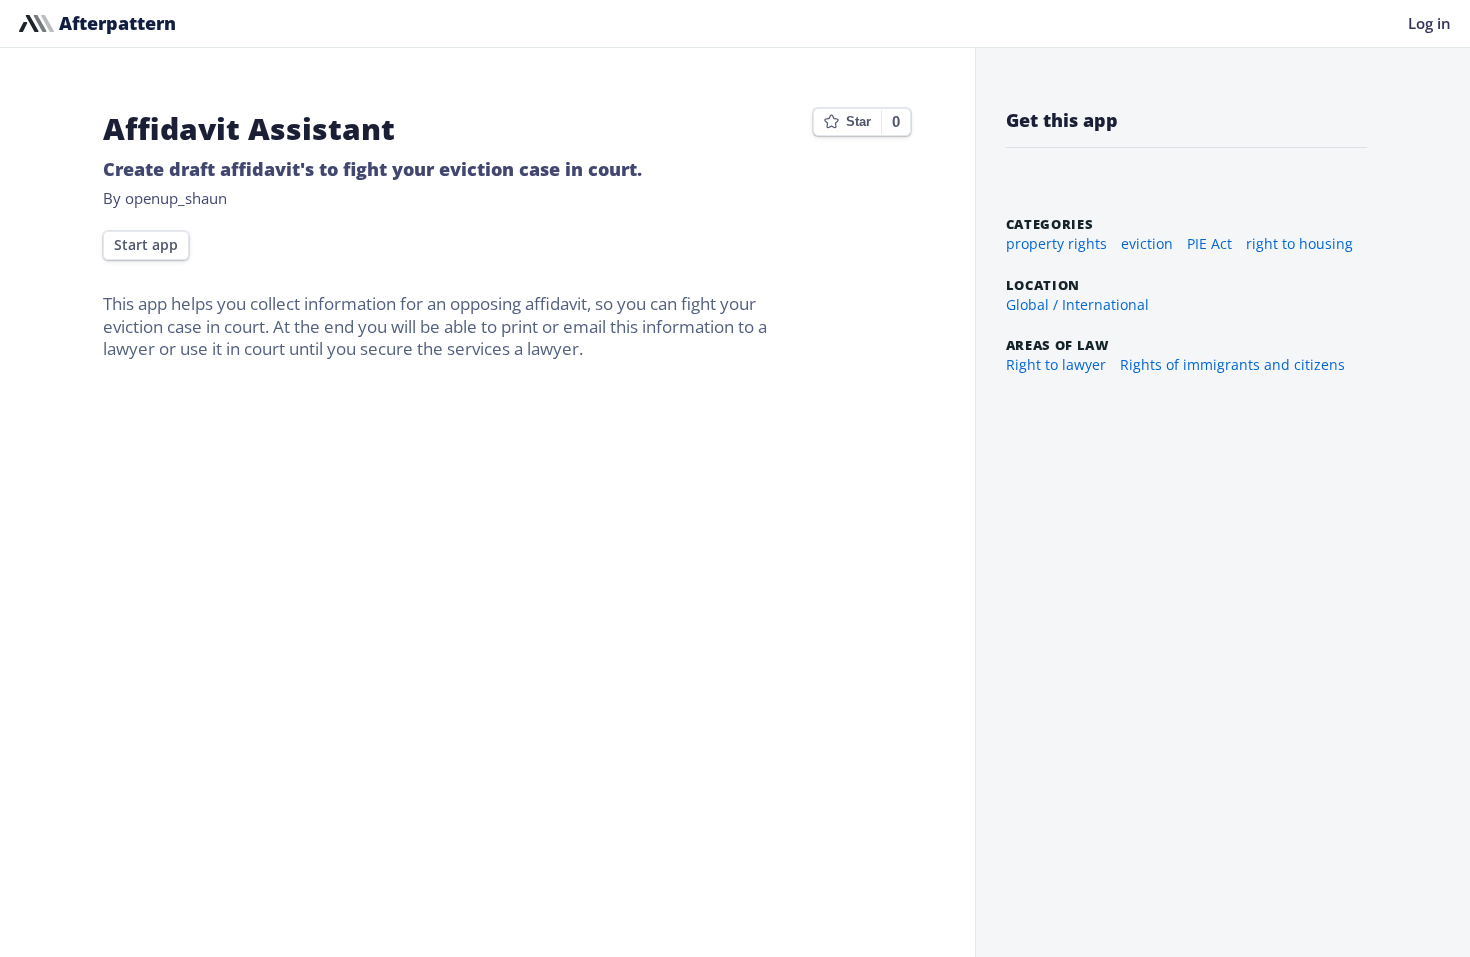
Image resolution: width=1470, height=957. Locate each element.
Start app (146, 245)
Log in (1429, 23)
